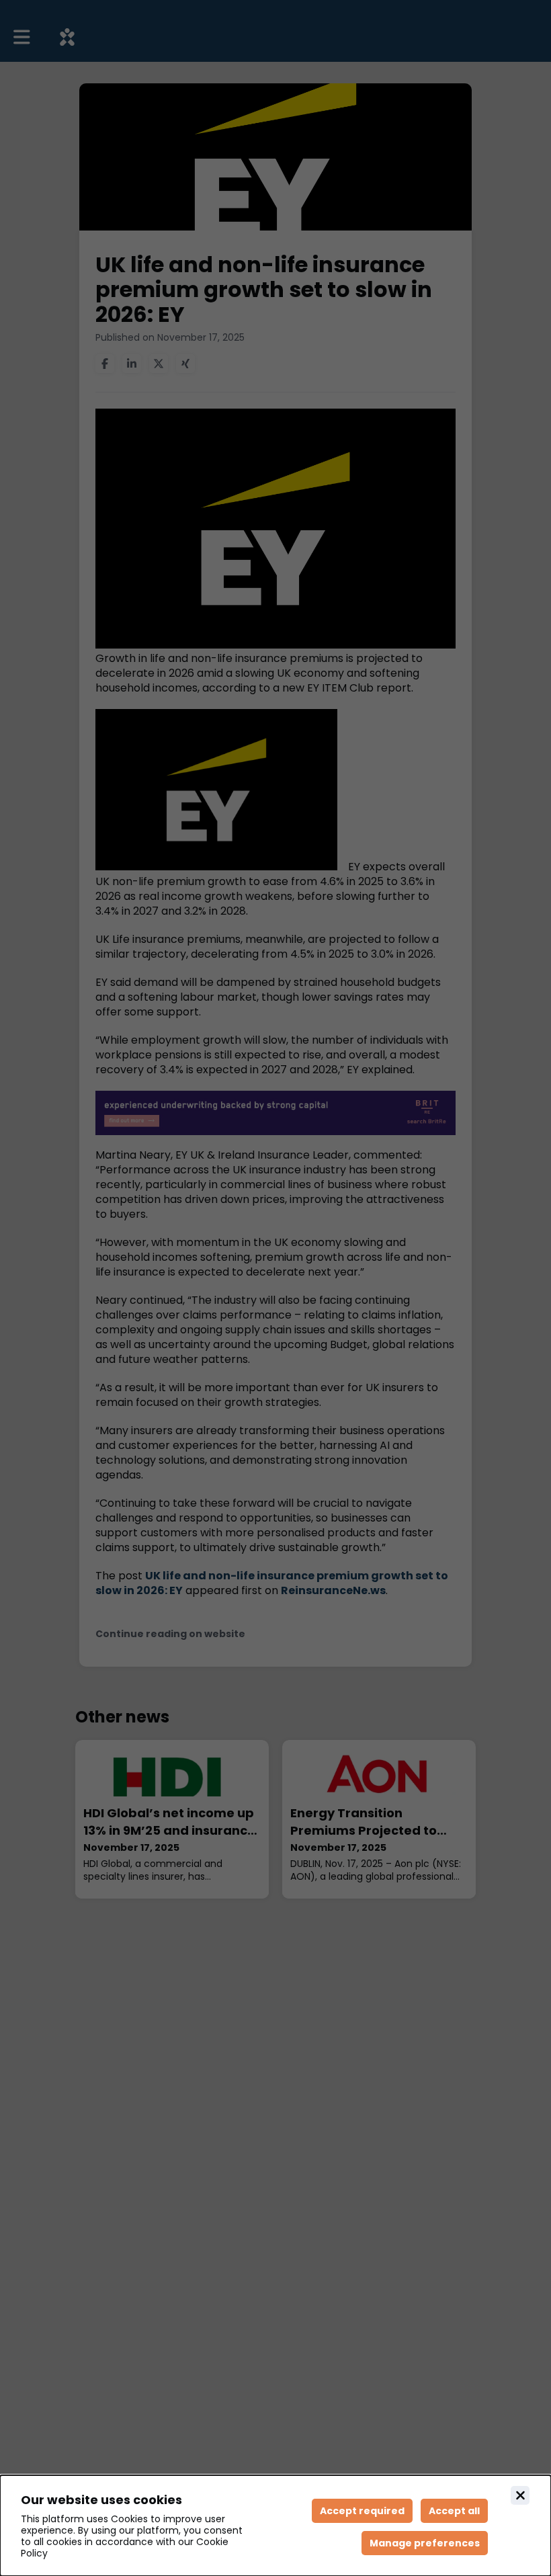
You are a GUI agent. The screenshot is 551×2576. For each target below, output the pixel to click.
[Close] (520, 2495)
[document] (275, 2526)
